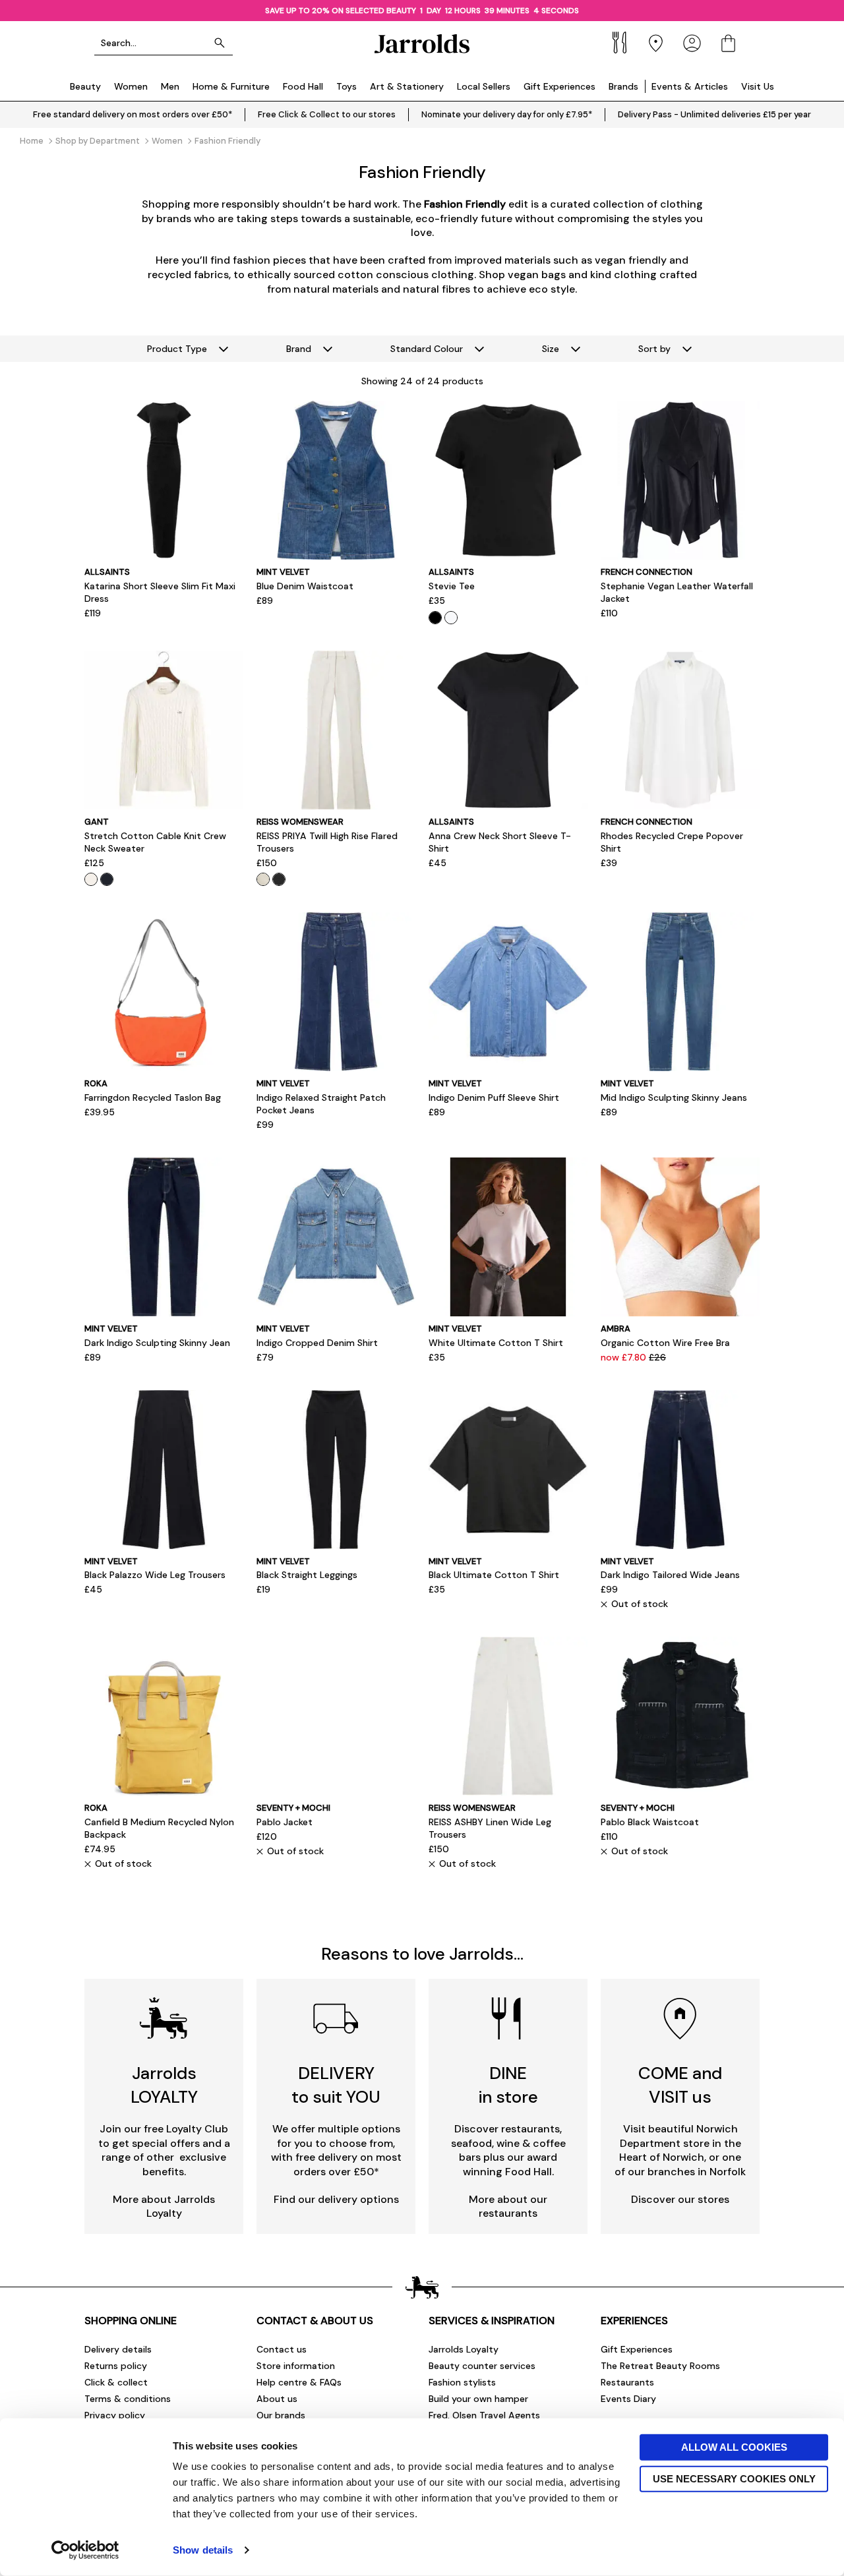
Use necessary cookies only (734, 2478)
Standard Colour (427, 349)
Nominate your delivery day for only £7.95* (507, 114)
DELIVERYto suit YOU (336, 2085)
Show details (203, 2550)
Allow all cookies (734, 2447)
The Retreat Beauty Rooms (660, 2366)
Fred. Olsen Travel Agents (484, 2415)
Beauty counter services (482, 2366)
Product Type (177, 349)
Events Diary (628, 2399)
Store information (296, 2366)
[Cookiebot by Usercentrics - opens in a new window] (85, 2550)
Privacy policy (115, 2415)
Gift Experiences (559, 86)
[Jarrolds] (422, 43)
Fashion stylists (462, 2382)
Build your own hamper (478, 2399)
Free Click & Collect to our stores (327, 114)
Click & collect (116, 2382)
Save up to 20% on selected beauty (341, 11)
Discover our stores (680, 2199)
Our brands (281, 2415)
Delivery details (118, 2349)
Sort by (654, 349)
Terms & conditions (128, 2399)
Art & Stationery (407, 86)
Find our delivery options (336, 2199)
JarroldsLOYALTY (164, 2085)
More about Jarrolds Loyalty (164, 2207)
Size (551, 349)
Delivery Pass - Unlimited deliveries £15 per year (714, 114)
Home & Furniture (231, 86)
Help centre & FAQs (299, 2382)
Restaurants (627, 2382)
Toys (347, 86)
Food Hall (303, 86)
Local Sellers (484, 86)
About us (277, 2399)
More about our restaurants (508, 2207)
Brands (623, 86)
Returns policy (116, 2366)
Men (170, 86)
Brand (299, 349)
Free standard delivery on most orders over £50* (133, 114)
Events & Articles (690, 86)
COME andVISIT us (680, 2085)
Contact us (282, 2349)
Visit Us (758, 86)
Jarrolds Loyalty (464, 2349)
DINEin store (508, 2085)
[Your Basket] (728, 43)
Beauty (85, 86)
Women (131, 86)
